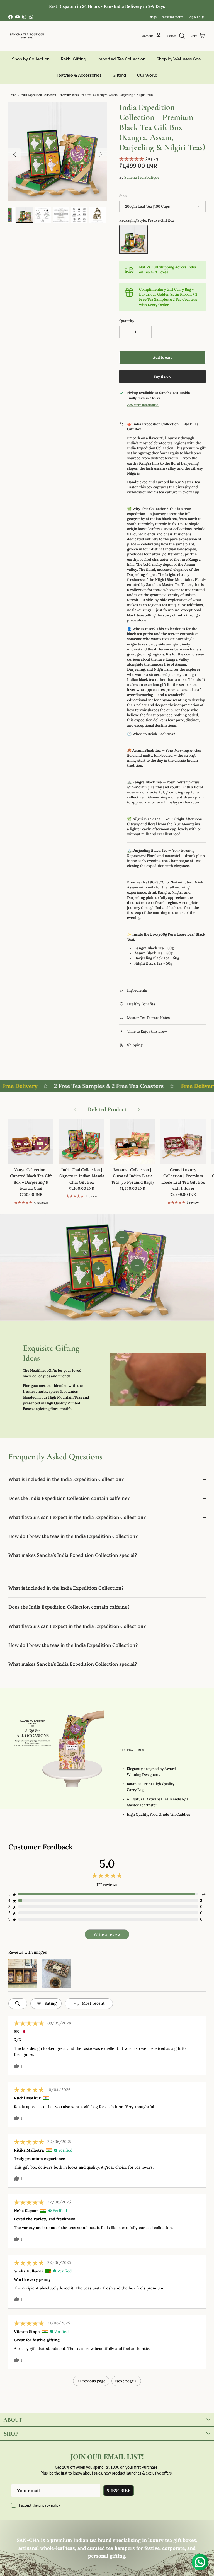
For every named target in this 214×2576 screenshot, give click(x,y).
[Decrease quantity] (124, 332)
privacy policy (49, 2505)
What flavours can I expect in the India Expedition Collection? (77, 1517)
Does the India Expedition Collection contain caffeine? (69, 1498)
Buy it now (162, 376)
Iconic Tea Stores (172, 17)
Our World (147, 75)
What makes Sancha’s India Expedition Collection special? (73, 1555)
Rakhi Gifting (73, 59)
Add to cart (162, 357)
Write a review (107, 1934)
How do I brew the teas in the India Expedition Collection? (73, 1536)
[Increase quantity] (146, 332)
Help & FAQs (196, 17)
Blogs (153, 17)
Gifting (119, 75)
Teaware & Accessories (79, 75)
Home (12, 95)
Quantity (127, 321)
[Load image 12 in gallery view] (58, 152)
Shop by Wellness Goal (179, 59)
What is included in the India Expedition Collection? (66, 1479)
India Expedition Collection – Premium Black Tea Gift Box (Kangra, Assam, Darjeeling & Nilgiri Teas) (87, 95)
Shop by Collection (31, 59)
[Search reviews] (18, 2004)
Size (123, 196)
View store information (143, 405)
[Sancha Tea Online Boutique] (27, 36)
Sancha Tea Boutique (142, 177)
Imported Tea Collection (121, 59)
